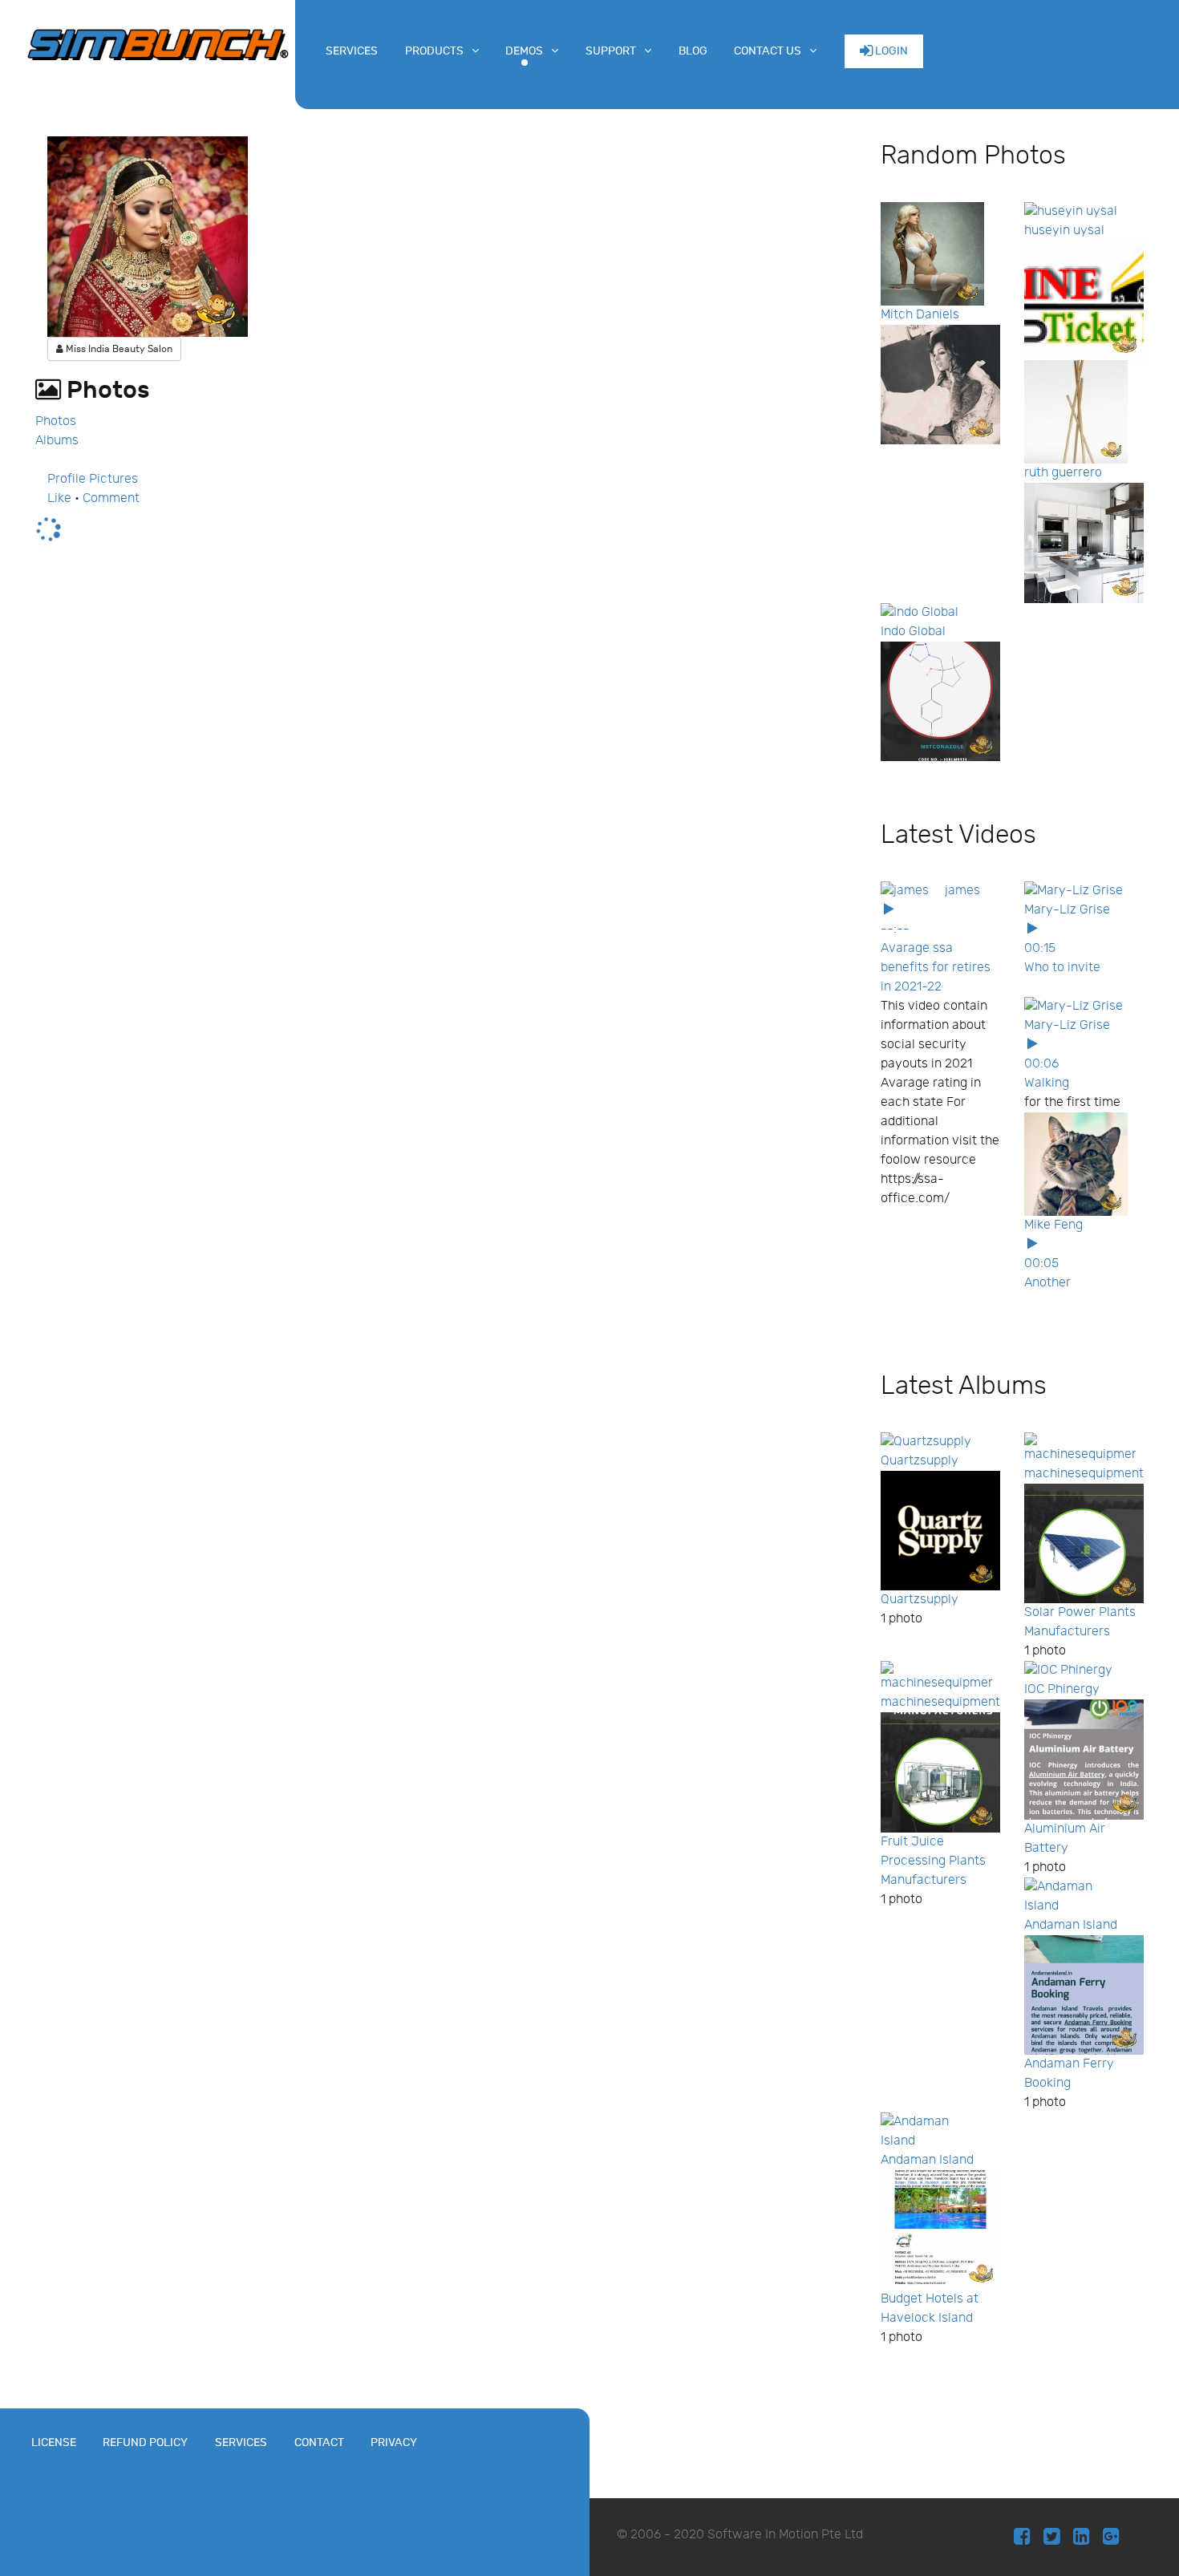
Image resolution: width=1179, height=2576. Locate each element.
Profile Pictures (93, 479)
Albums (57, 441)
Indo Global (913, 632)
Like (59, 498)
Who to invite (1062, 968)
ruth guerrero (1063, 473)
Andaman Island (1071, 1925)
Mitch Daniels (920, 315)
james (962, 891)
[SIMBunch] (158, 43)
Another (1047, 1283)
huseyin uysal (1064, 231)
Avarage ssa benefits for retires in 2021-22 (936, 968)
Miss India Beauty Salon (118, 349)
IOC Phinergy (1062, 1689)
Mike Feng (1053, 1225)
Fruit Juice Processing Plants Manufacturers (933, 1861)
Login (890, 51)
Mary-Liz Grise (1067, 910)
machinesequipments (1087, 1474)
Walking (1047, 1083)
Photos (56, 421)
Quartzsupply (920, 1461)
